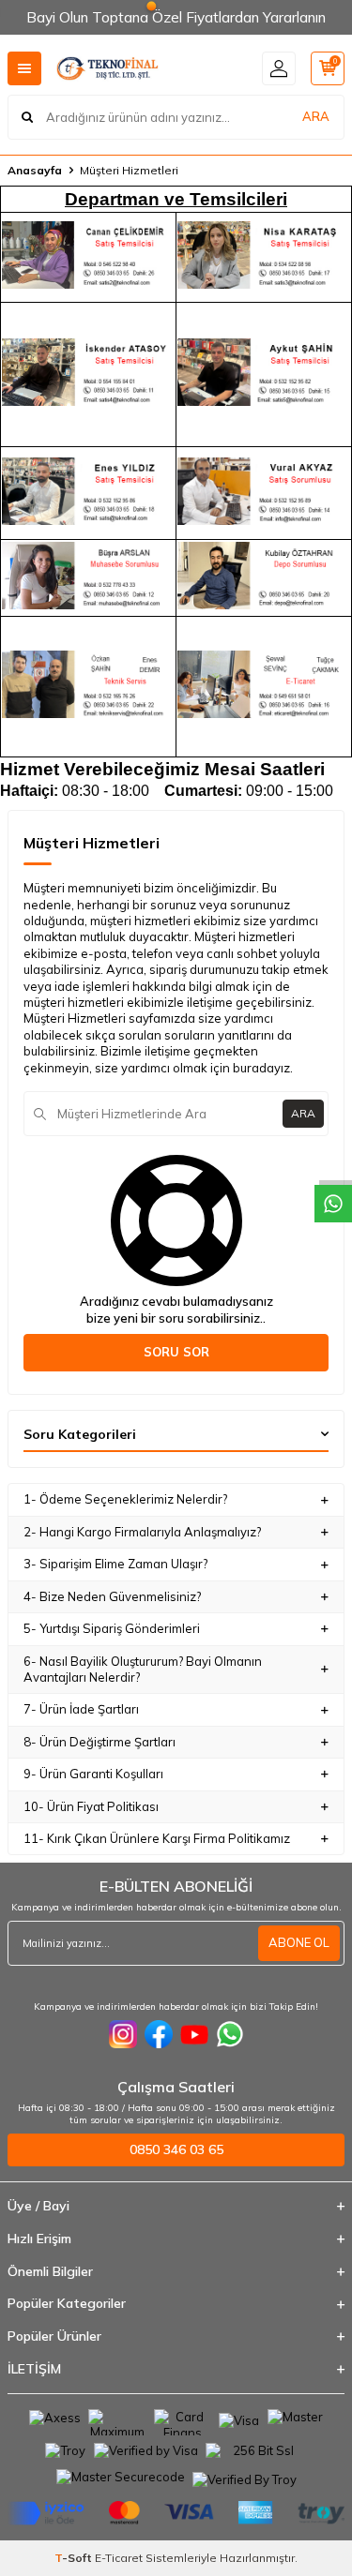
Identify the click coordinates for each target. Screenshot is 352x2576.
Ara (303, 1113)
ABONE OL (299, 1942)
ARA (316, 116)
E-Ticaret (119, 2558)
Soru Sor (176, 1352)
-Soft (75, 2558)
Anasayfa (35, 170)
